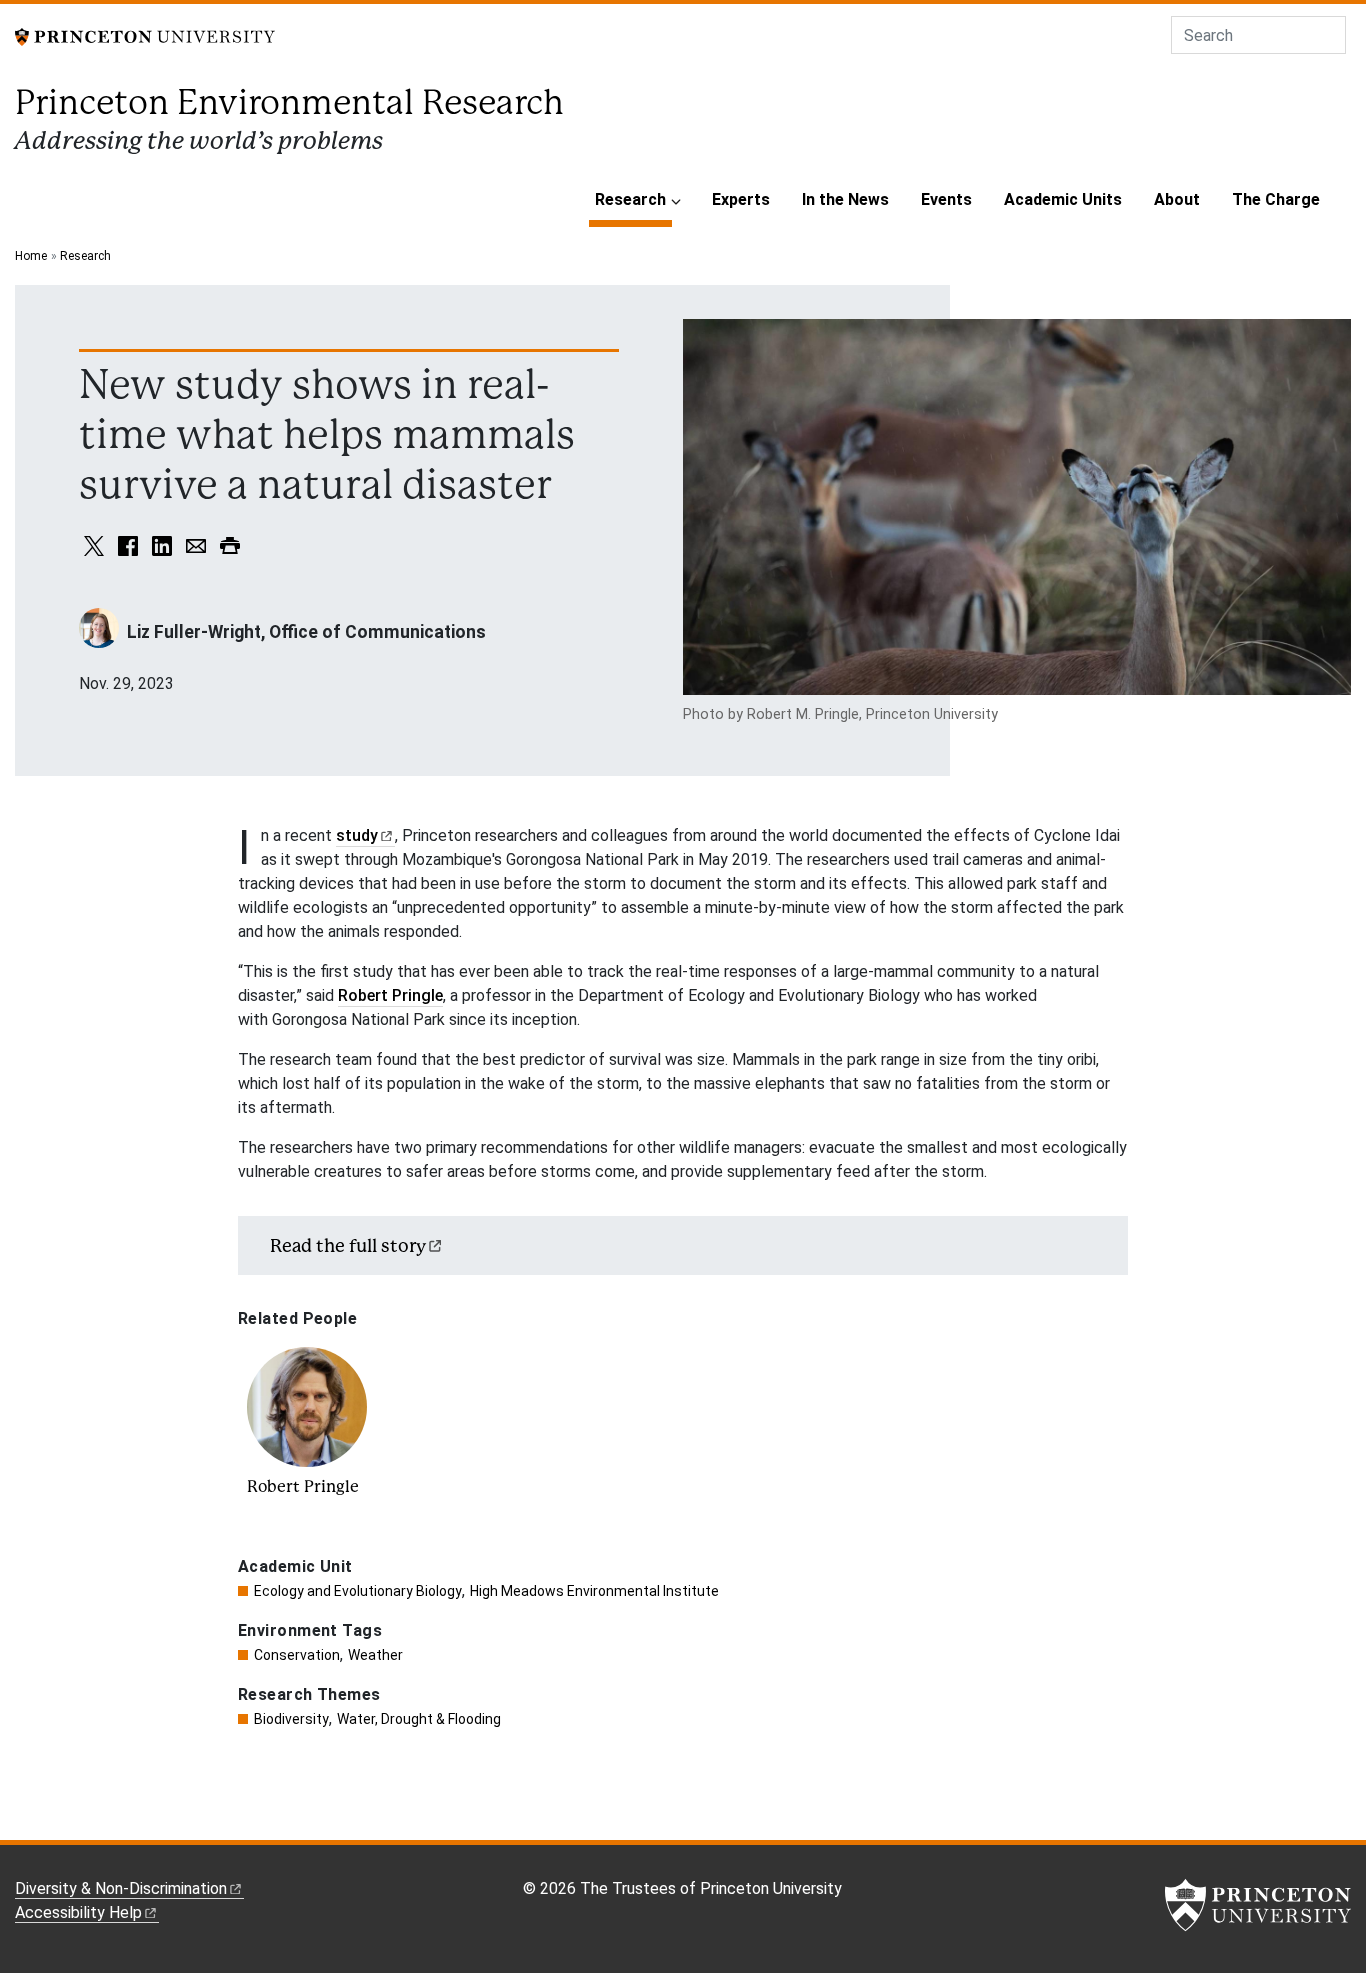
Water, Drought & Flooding (419, 1719)
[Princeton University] (145, 35)
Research (633, 199)
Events (946, 199)
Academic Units (1063, 199)
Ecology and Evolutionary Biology (358, 1591)
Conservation (297, 1655)
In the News (845, 199)
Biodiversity (291, 1719)
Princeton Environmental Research (289, 102)
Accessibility (78, 1912)
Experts (741, 199)
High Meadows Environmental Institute (594, 1591)
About (1177, 199)
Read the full (348, 1245)
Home (31, 256)
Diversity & (121, 1888)
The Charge (1276, 199)
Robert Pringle (390, 995)
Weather (375, 1655)
